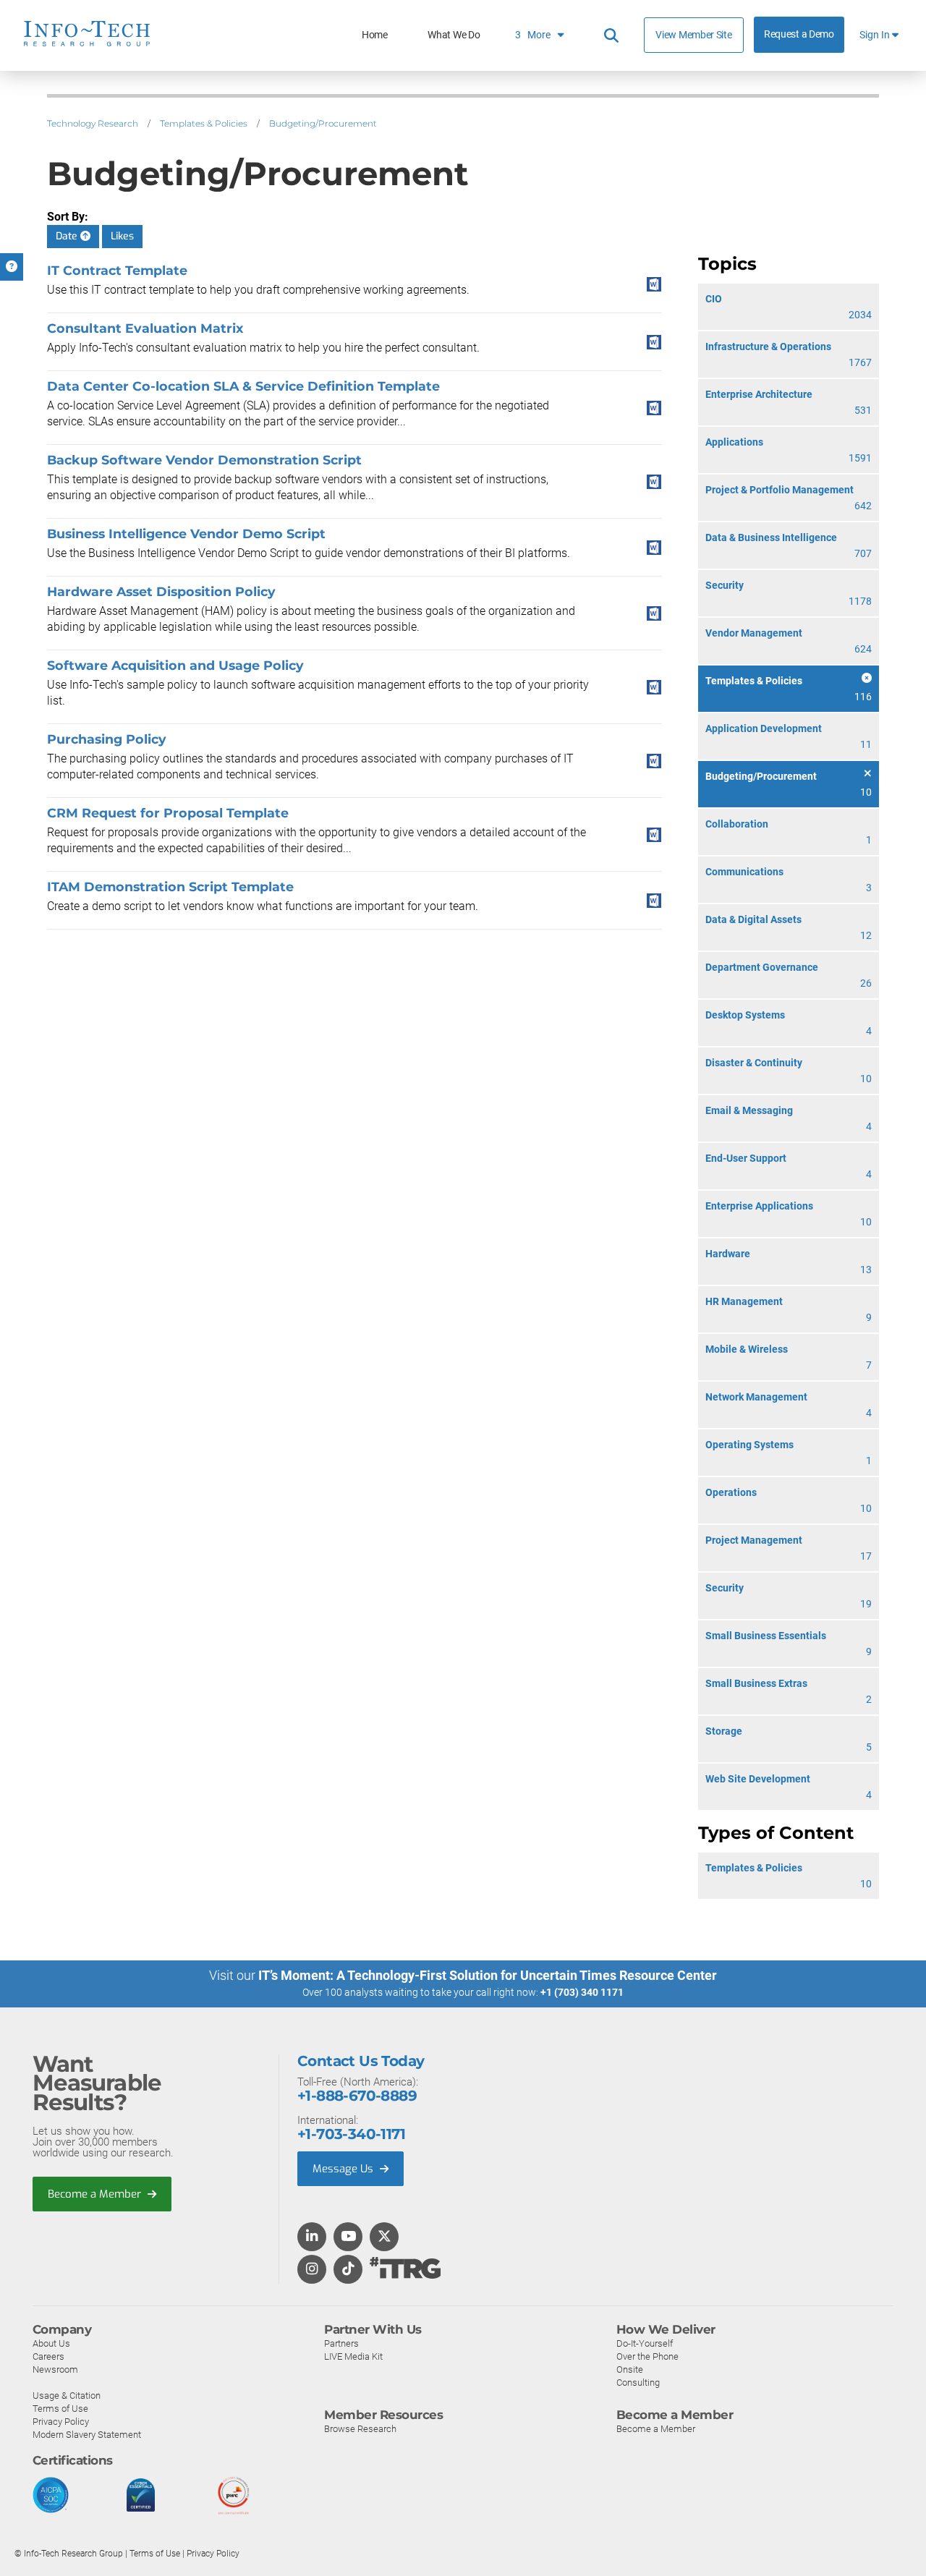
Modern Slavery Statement (87, 2435)
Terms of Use (60, 2409)
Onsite (630, 2369)
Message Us (344, 2169)
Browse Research (360, 2429)
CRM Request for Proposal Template (168, 813)
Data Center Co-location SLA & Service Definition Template (243, 386)
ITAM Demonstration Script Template (170, 887)
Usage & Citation (67, 2396)
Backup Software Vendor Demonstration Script (204, 460)
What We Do (454, 35)
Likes (122, 236)
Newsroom (55, 2369)
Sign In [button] (876, 35)
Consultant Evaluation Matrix (145, 328)
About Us (51, 2343)
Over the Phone (647, 2356)
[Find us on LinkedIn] (312, 2237)
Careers (48, 2356)
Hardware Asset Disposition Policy (161, 591)
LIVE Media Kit (353, 2356)
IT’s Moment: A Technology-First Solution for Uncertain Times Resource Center (488, 1975)
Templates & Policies (204, 123)
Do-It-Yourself (645, 2343)
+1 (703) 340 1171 (582, 1992)
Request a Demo (799, 34)
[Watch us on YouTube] (348, 2237)
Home (375, 35)
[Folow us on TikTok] (348, 2270)
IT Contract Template (117, 270)
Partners (341, 2343)
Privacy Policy (61, 2422)
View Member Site (693, 35)
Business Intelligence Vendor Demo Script (186, 534)
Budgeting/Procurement (323, 123)
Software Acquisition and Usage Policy (175, 665)
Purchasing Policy (107, 739)
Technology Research (93, 123)
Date (68, 236)
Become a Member (96, 2194)
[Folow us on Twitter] (385, 2237)
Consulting (638, 2382)
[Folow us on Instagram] (312, 2270)
